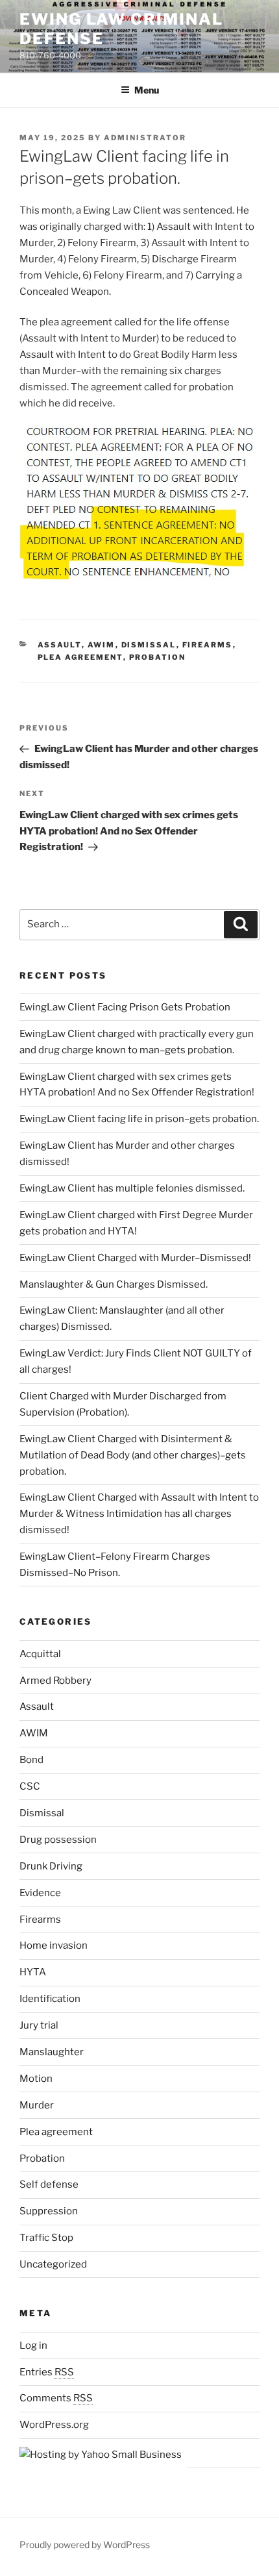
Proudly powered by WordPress (85, 2545)
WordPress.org (54, 2425)
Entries (47, 2372)
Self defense (49, 2184)
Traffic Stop (46, 2238)
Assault (60, 645)
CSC (30, 1786)
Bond (31, 1760)
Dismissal (149, 645)
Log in (33, 2345)
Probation (158, 657)
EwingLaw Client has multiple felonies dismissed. (132, 1188)
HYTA (33, 1972)
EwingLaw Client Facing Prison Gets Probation (125, 1007)
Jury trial (39, 2025)
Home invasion (54, 1945)
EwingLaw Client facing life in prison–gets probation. (139, 1119)
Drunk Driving (51, 1866)
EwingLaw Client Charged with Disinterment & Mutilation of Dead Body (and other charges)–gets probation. (133, 1455)
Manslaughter (52, 2052)
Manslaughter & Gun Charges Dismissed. (114, 1284)
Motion (36, 2079)
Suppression (49, 2211)
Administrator (145, 138)
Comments (56, 2398)
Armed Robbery (55, 1681)
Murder (37, 2105)
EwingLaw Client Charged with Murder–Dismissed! (135, 1258)
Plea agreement (80, 657)
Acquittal (40, 1654)
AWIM (102, 645)
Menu (147, 90)
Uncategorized (53, 2264)
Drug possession (58, 1840)
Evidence (40, 1893)
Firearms (208, 645)
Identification (50, 1999)
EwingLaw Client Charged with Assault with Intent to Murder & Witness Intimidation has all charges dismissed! (139, 1514)
